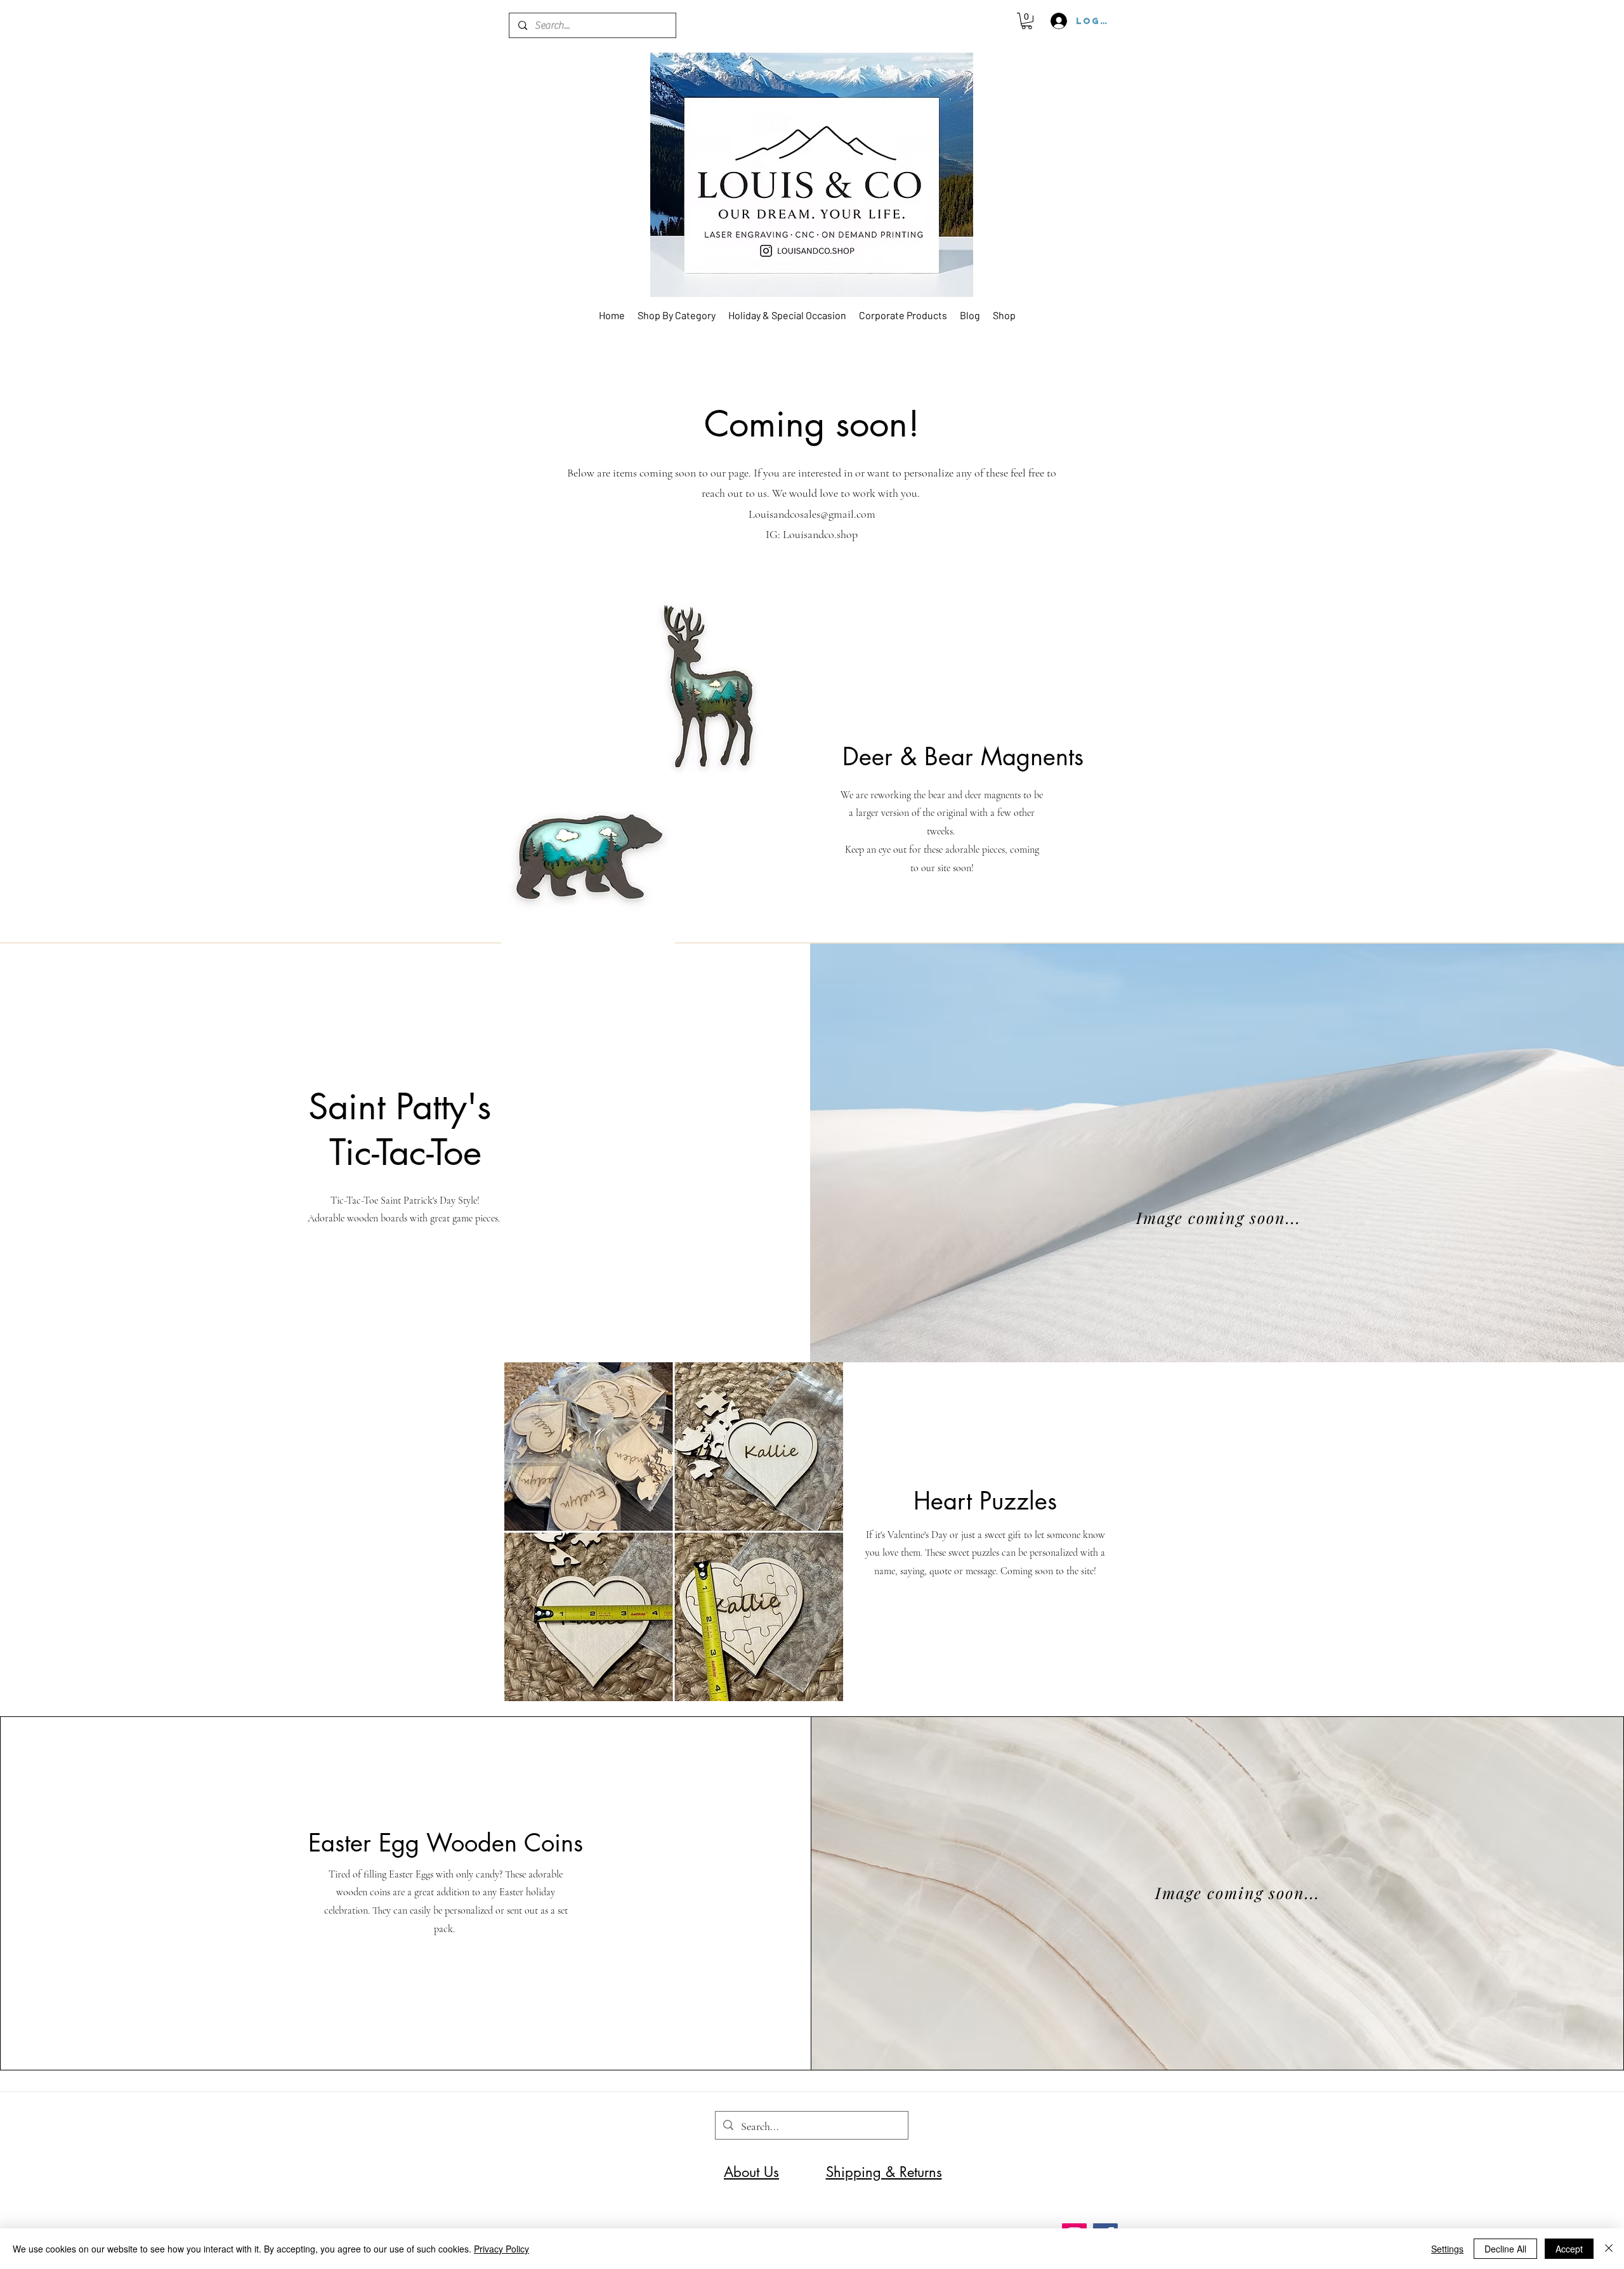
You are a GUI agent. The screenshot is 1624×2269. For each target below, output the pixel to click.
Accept (1569, 2249)
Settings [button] (1447, 2249)
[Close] (1609, 2249)
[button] (1027, 21)
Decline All (1505, 2249)
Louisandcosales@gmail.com (812, 514)
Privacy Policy (501, 2249)
